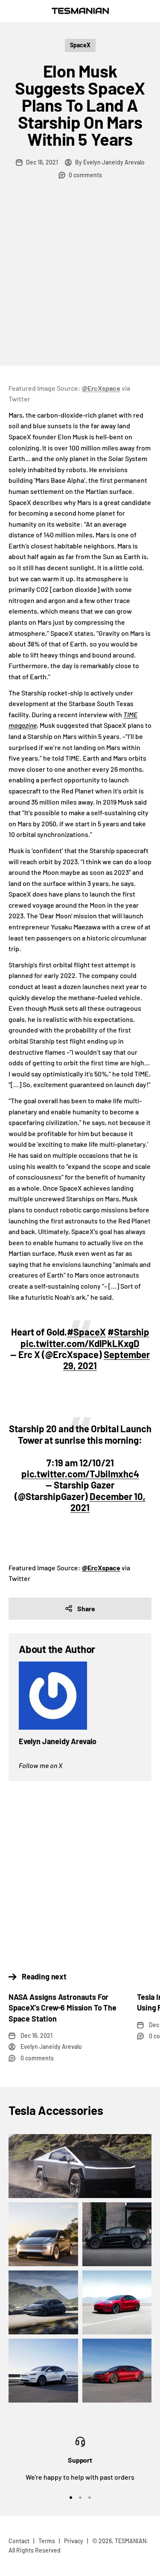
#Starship (128, 1332)
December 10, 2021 (108, 1502)
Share (86, 1608)
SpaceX (80, 45)
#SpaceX (86, 1332)
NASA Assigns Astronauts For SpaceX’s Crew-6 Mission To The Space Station (63, 2008)
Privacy (74, 2541)
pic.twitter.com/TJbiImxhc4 (80, 1474)
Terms (47, 2541)
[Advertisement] (80, 281)
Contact (19, 2541)
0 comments (85, 175)
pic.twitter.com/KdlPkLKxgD (80, 1343)
